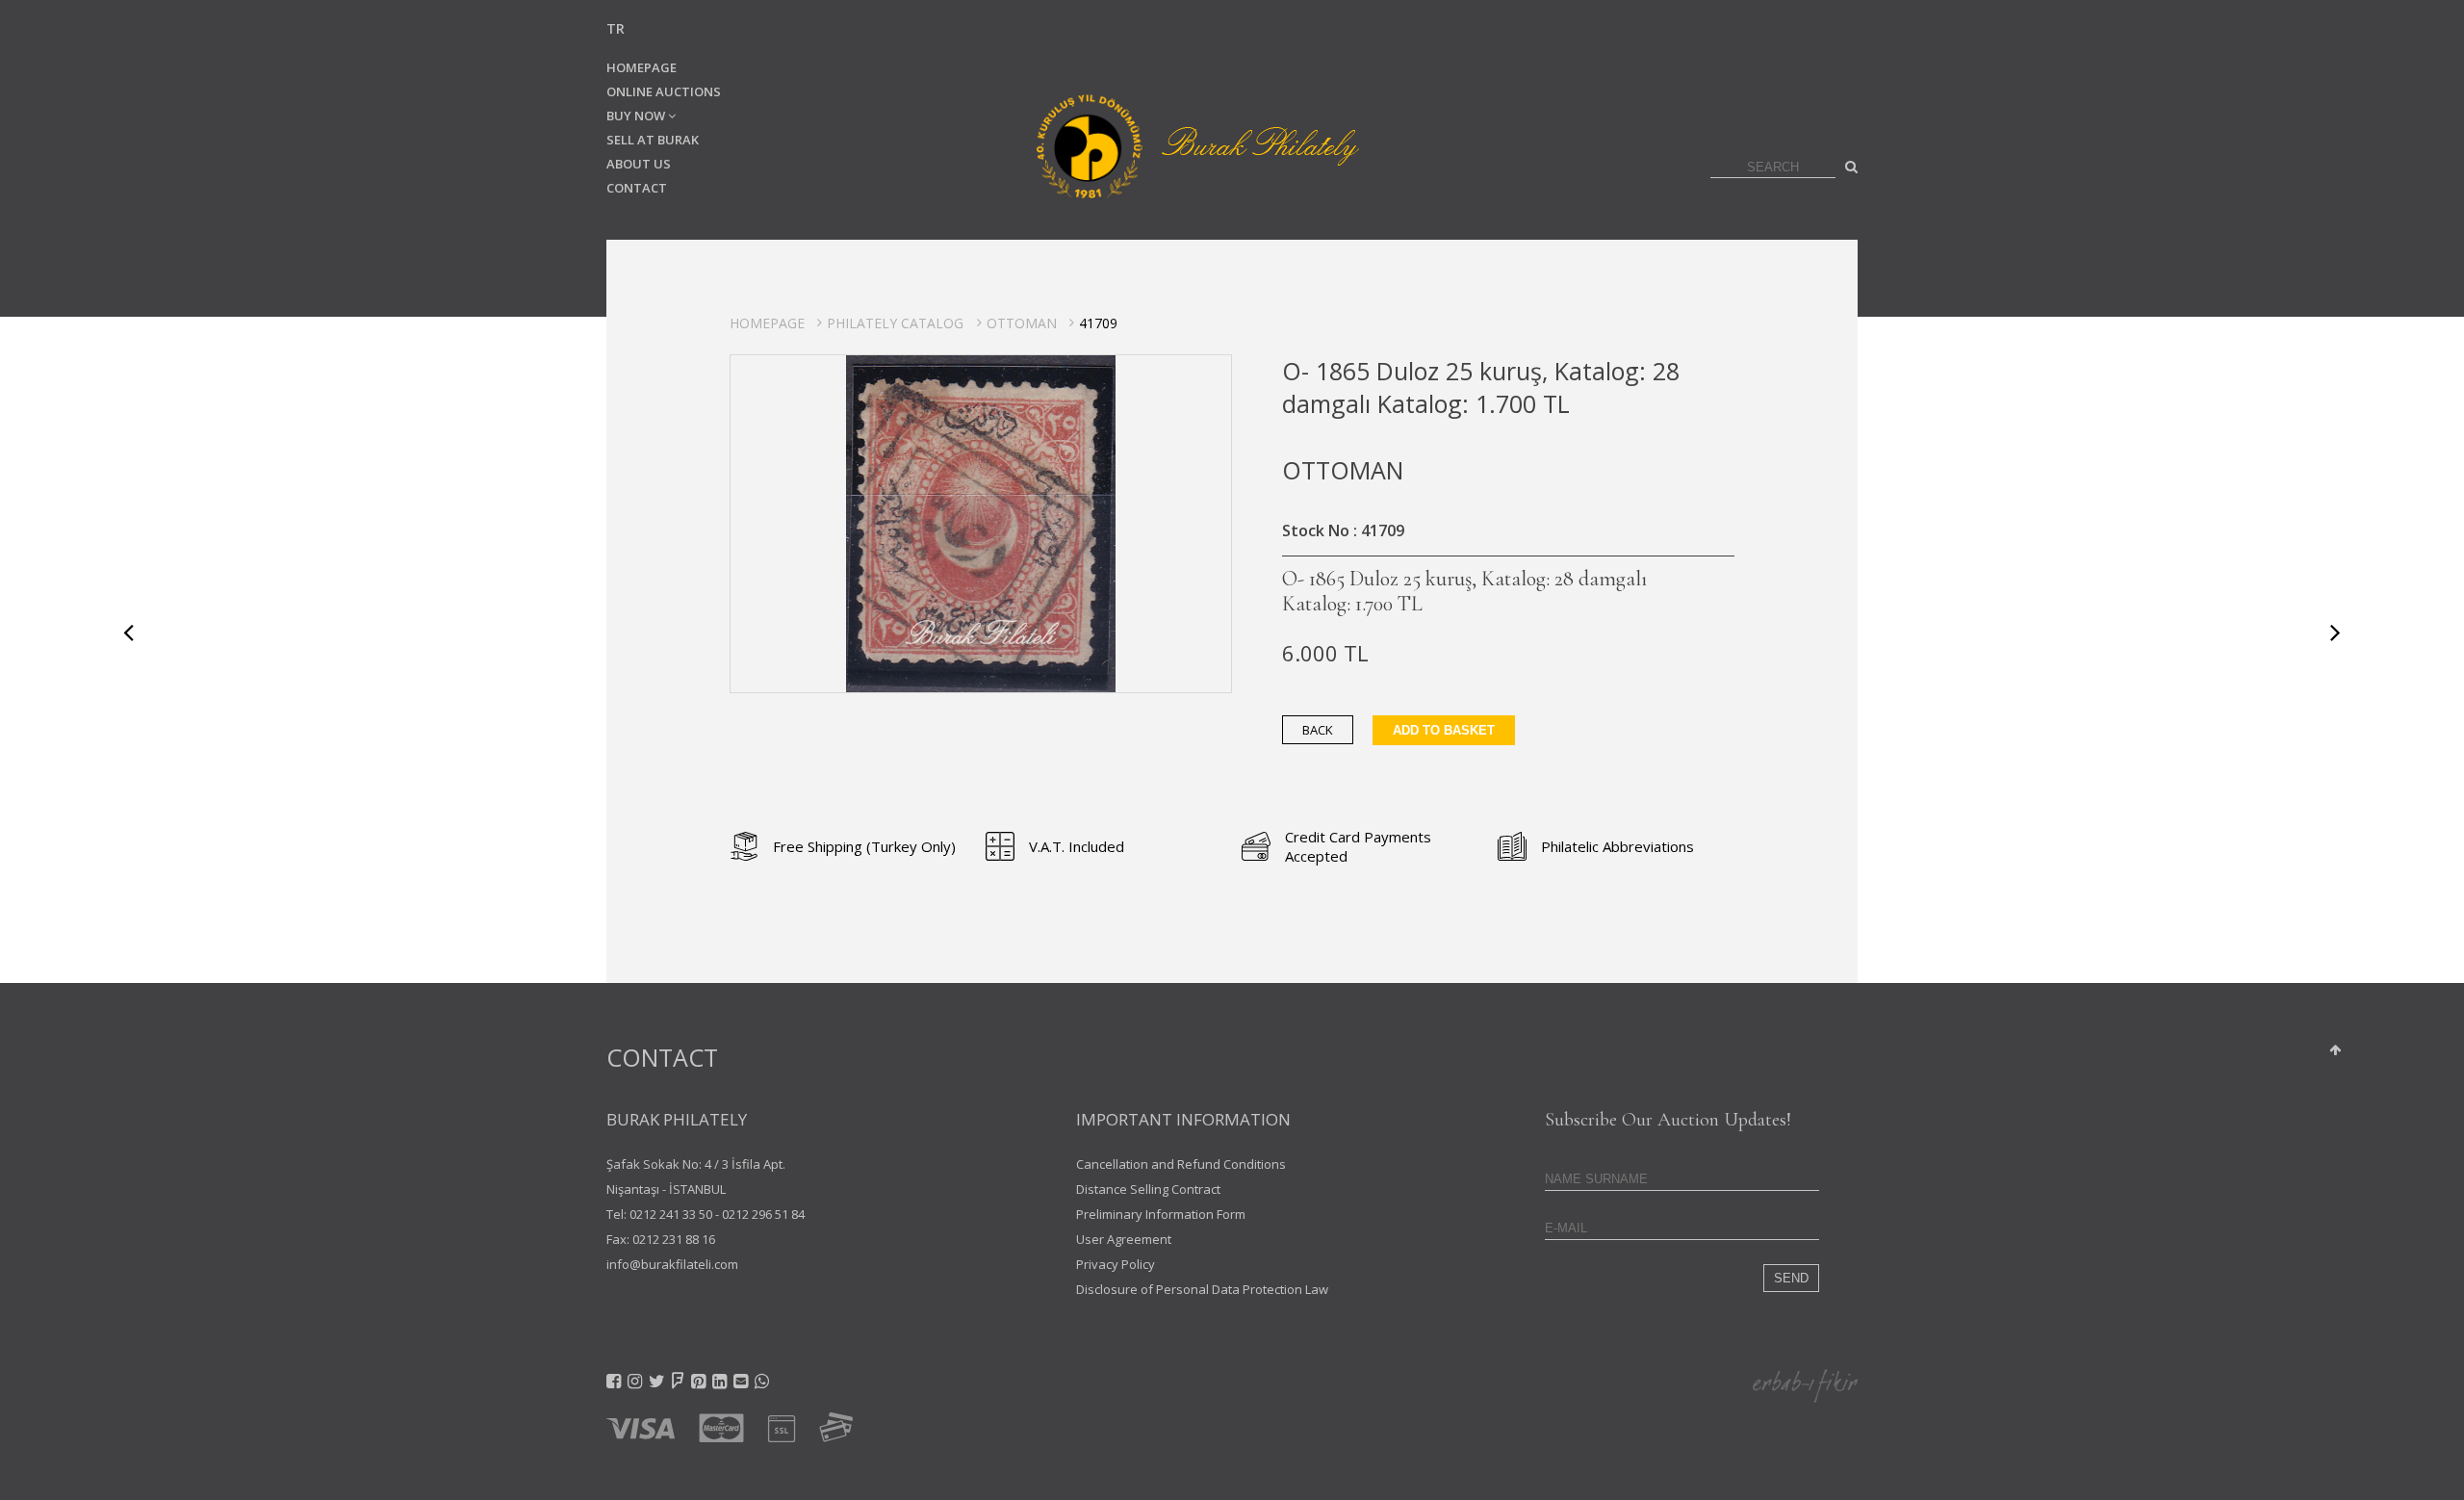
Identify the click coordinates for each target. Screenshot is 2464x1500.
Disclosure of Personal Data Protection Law (1202, 1289)
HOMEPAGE (642, 67)
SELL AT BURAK (653, 140)
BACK (1318, 730)
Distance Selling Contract (1148, 1189)
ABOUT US (639, 164)
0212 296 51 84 (763, 1214)
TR (616, 28)
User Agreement (1124, 1239)
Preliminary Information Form (1161, 1214)
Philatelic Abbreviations (1617, 846)
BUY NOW (637, 116)
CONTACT (637, 188)
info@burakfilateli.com (672, 1264)
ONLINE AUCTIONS (664, 91)
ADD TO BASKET (1444, 730)
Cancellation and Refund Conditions (1181, 1164)
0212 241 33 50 (671, 1214)
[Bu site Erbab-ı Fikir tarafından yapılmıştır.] (1805, 1384)
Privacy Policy (1116, 1264)
